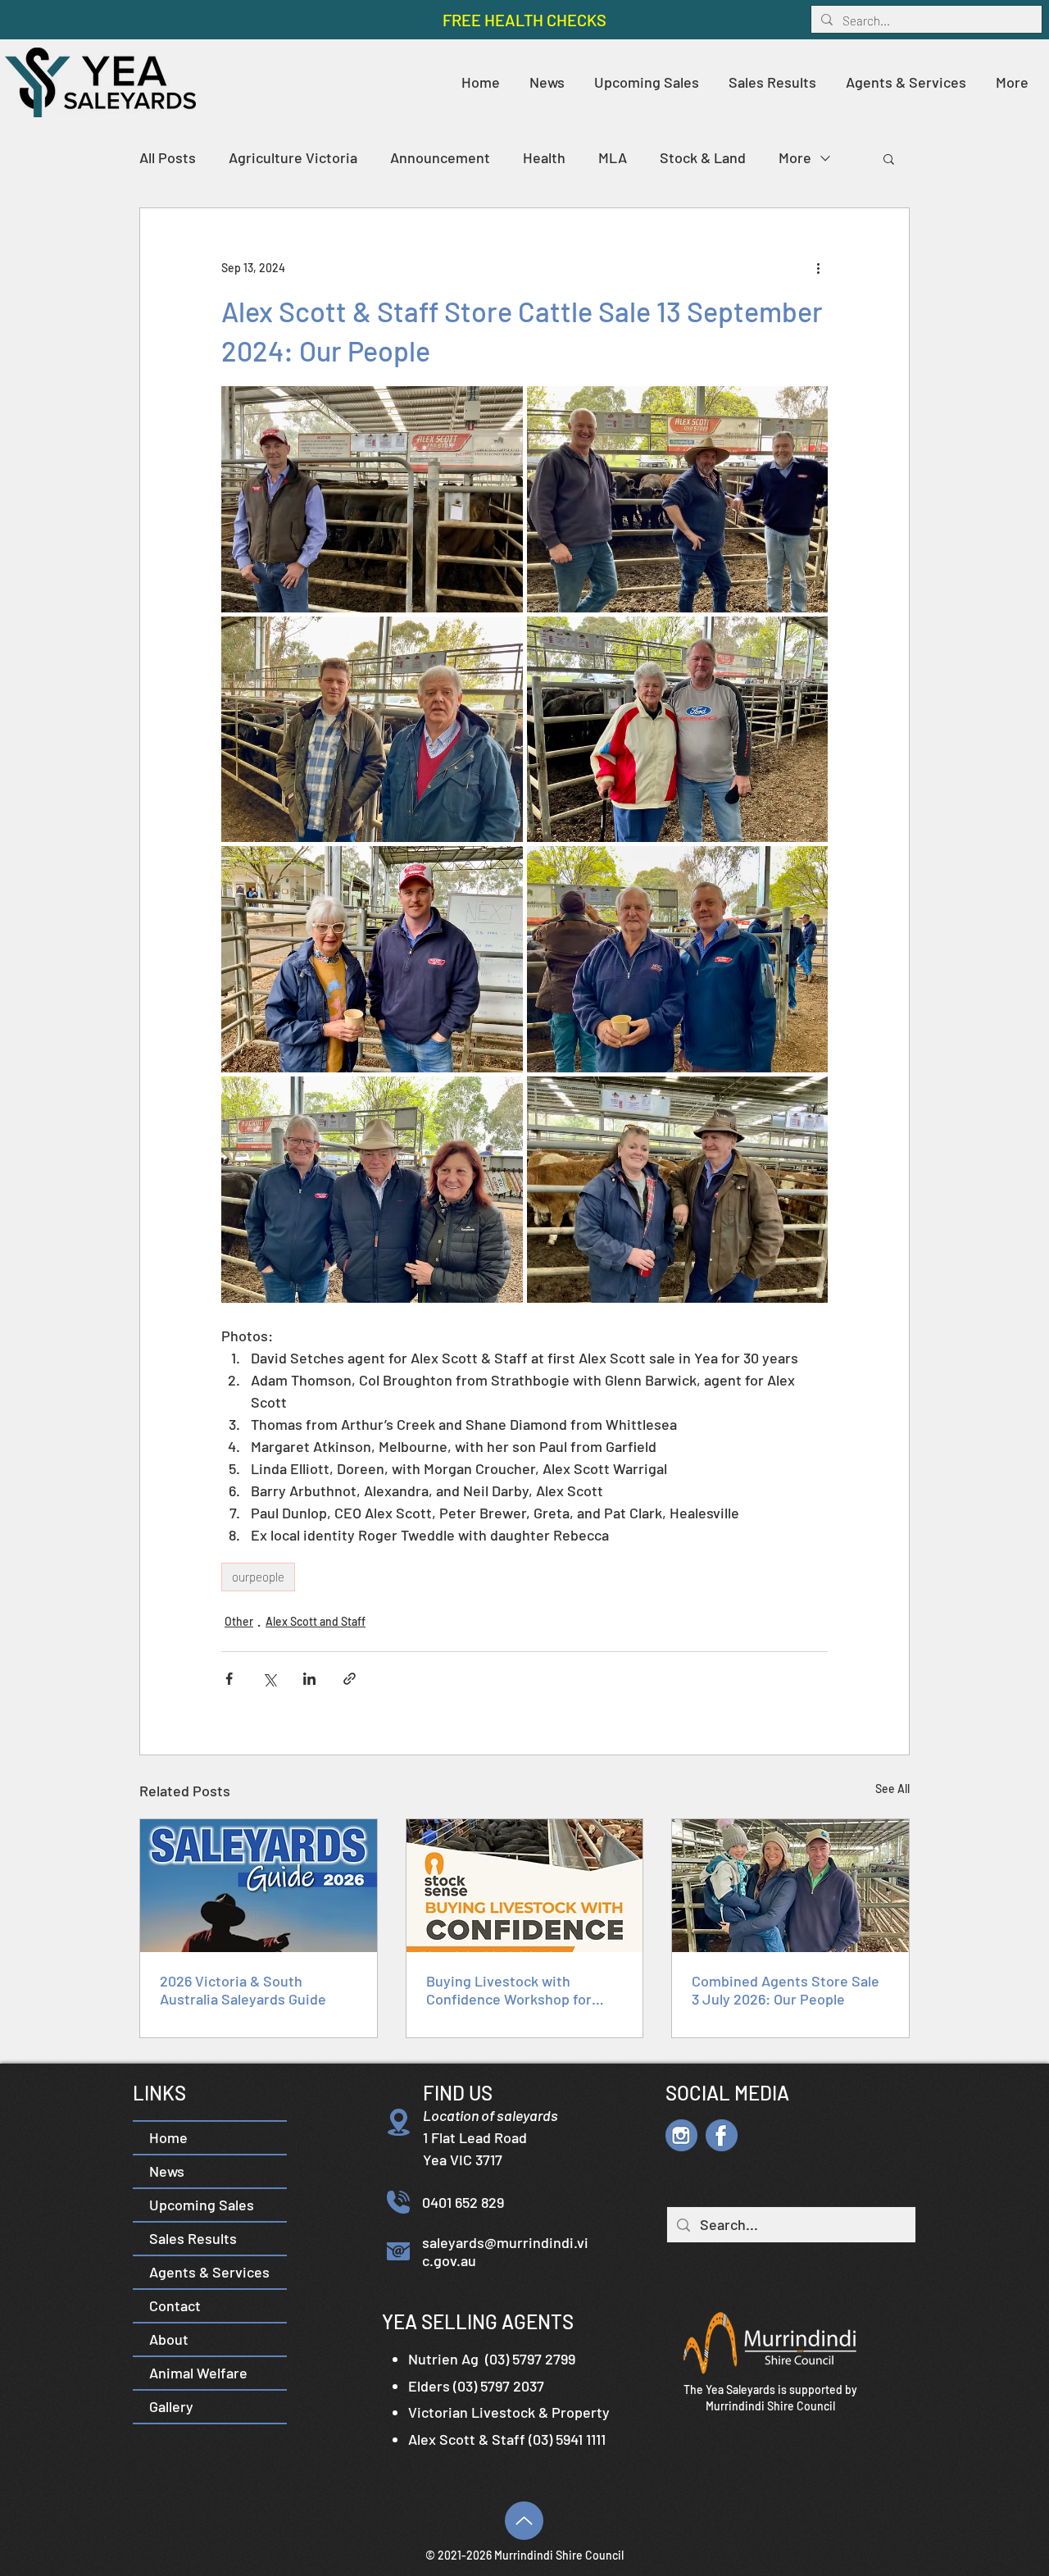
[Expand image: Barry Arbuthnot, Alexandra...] (678, 959)
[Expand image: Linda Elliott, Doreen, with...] (372, 959)
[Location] (398, 2122)
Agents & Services (209, 2272)
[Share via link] (350, 1679)
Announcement (440, 157)
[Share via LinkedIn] (309, 1679)
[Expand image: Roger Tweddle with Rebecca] (678, 1190)
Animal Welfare (198, 2373)
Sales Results (193, 2238)
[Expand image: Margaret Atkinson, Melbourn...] (678, 730)
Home (168, 2137)
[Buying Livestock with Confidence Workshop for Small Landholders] (525, 1886)
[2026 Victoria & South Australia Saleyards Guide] (259, 1886)
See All (892, 1789)
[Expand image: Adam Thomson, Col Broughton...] (678, 499)
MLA (613, 157)
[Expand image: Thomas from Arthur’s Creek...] (372, 730)
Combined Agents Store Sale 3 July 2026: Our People (786, 1990)
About (169, 2339)
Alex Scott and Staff (316, 1621)
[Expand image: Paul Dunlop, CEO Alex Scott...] (372, 1190)
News (167, 2171)
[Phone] (398, 2202)
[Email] (398, 2251)
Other (239, 1621)
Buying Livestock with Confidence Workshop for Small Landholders (509, 1990)
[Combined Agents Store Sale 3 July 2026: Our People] (790, 1886)
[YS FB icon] (722, 2135)
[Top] (524, 2521)
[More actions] (818, 267)
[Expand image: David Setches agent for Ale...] (372, 499)
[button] (772, 82)
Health (544, 157)
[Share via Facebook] (229, 1679)
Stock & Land (703, 157)
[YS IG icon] (681, 2135)
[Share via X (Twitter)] (269, 1679)
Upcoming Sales (202, 2205)
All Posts (168, 157)
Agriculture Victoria (293, 157)
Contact (175, 2305)
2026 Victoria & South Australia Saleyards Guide (243, 1990)
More (795, 157)
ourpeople (258, 1577)
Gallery (171, 2406)
